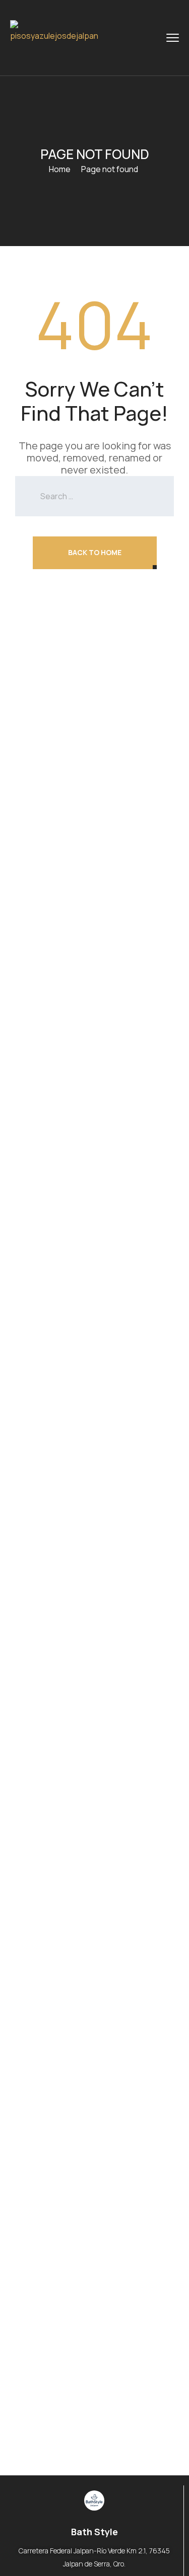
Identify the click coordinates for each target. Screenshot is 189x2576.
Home (60, 169)
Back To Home (95, 552)
